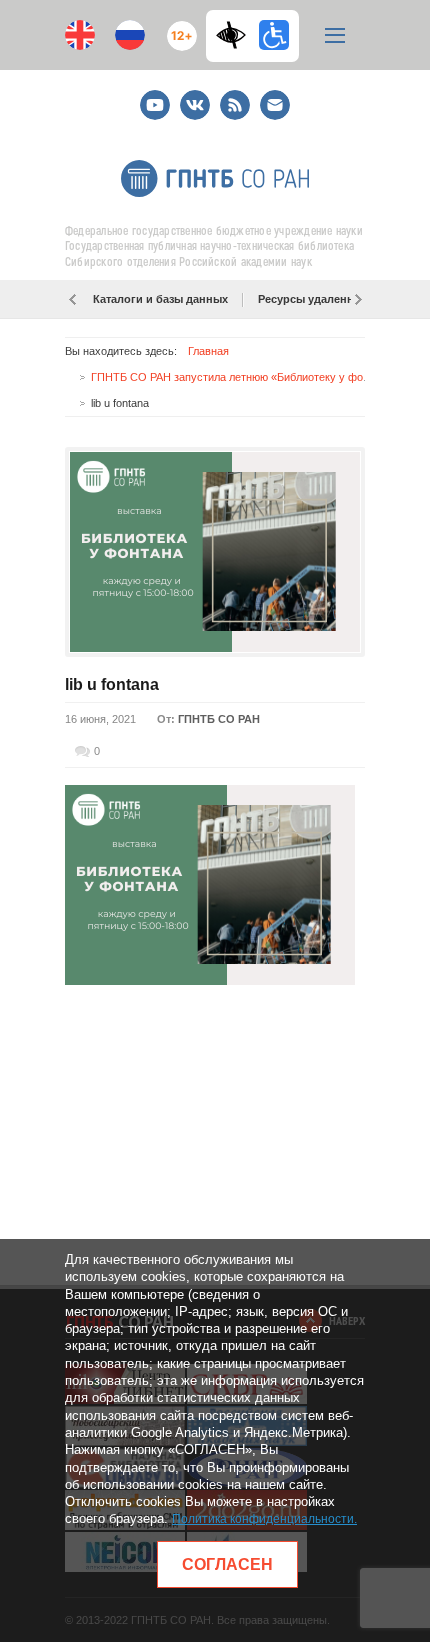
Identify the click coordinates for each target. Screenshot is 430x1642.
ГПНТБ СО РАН (219, 719)
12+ (177, 27)
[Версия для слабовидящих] (236, 35)
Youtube (155, 96)
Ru (130, 35)
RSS (232, 96)
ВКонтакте (195, 96)
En (80, 35)
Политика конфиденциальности (263, 1519)
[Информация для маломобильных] (274, 35)
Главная (208, 351)
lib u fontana (112, 684)
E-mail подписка (275, 105)
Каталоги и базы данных (160, 299)
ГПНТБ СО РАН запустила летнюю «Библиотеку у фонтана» (244, 377)
